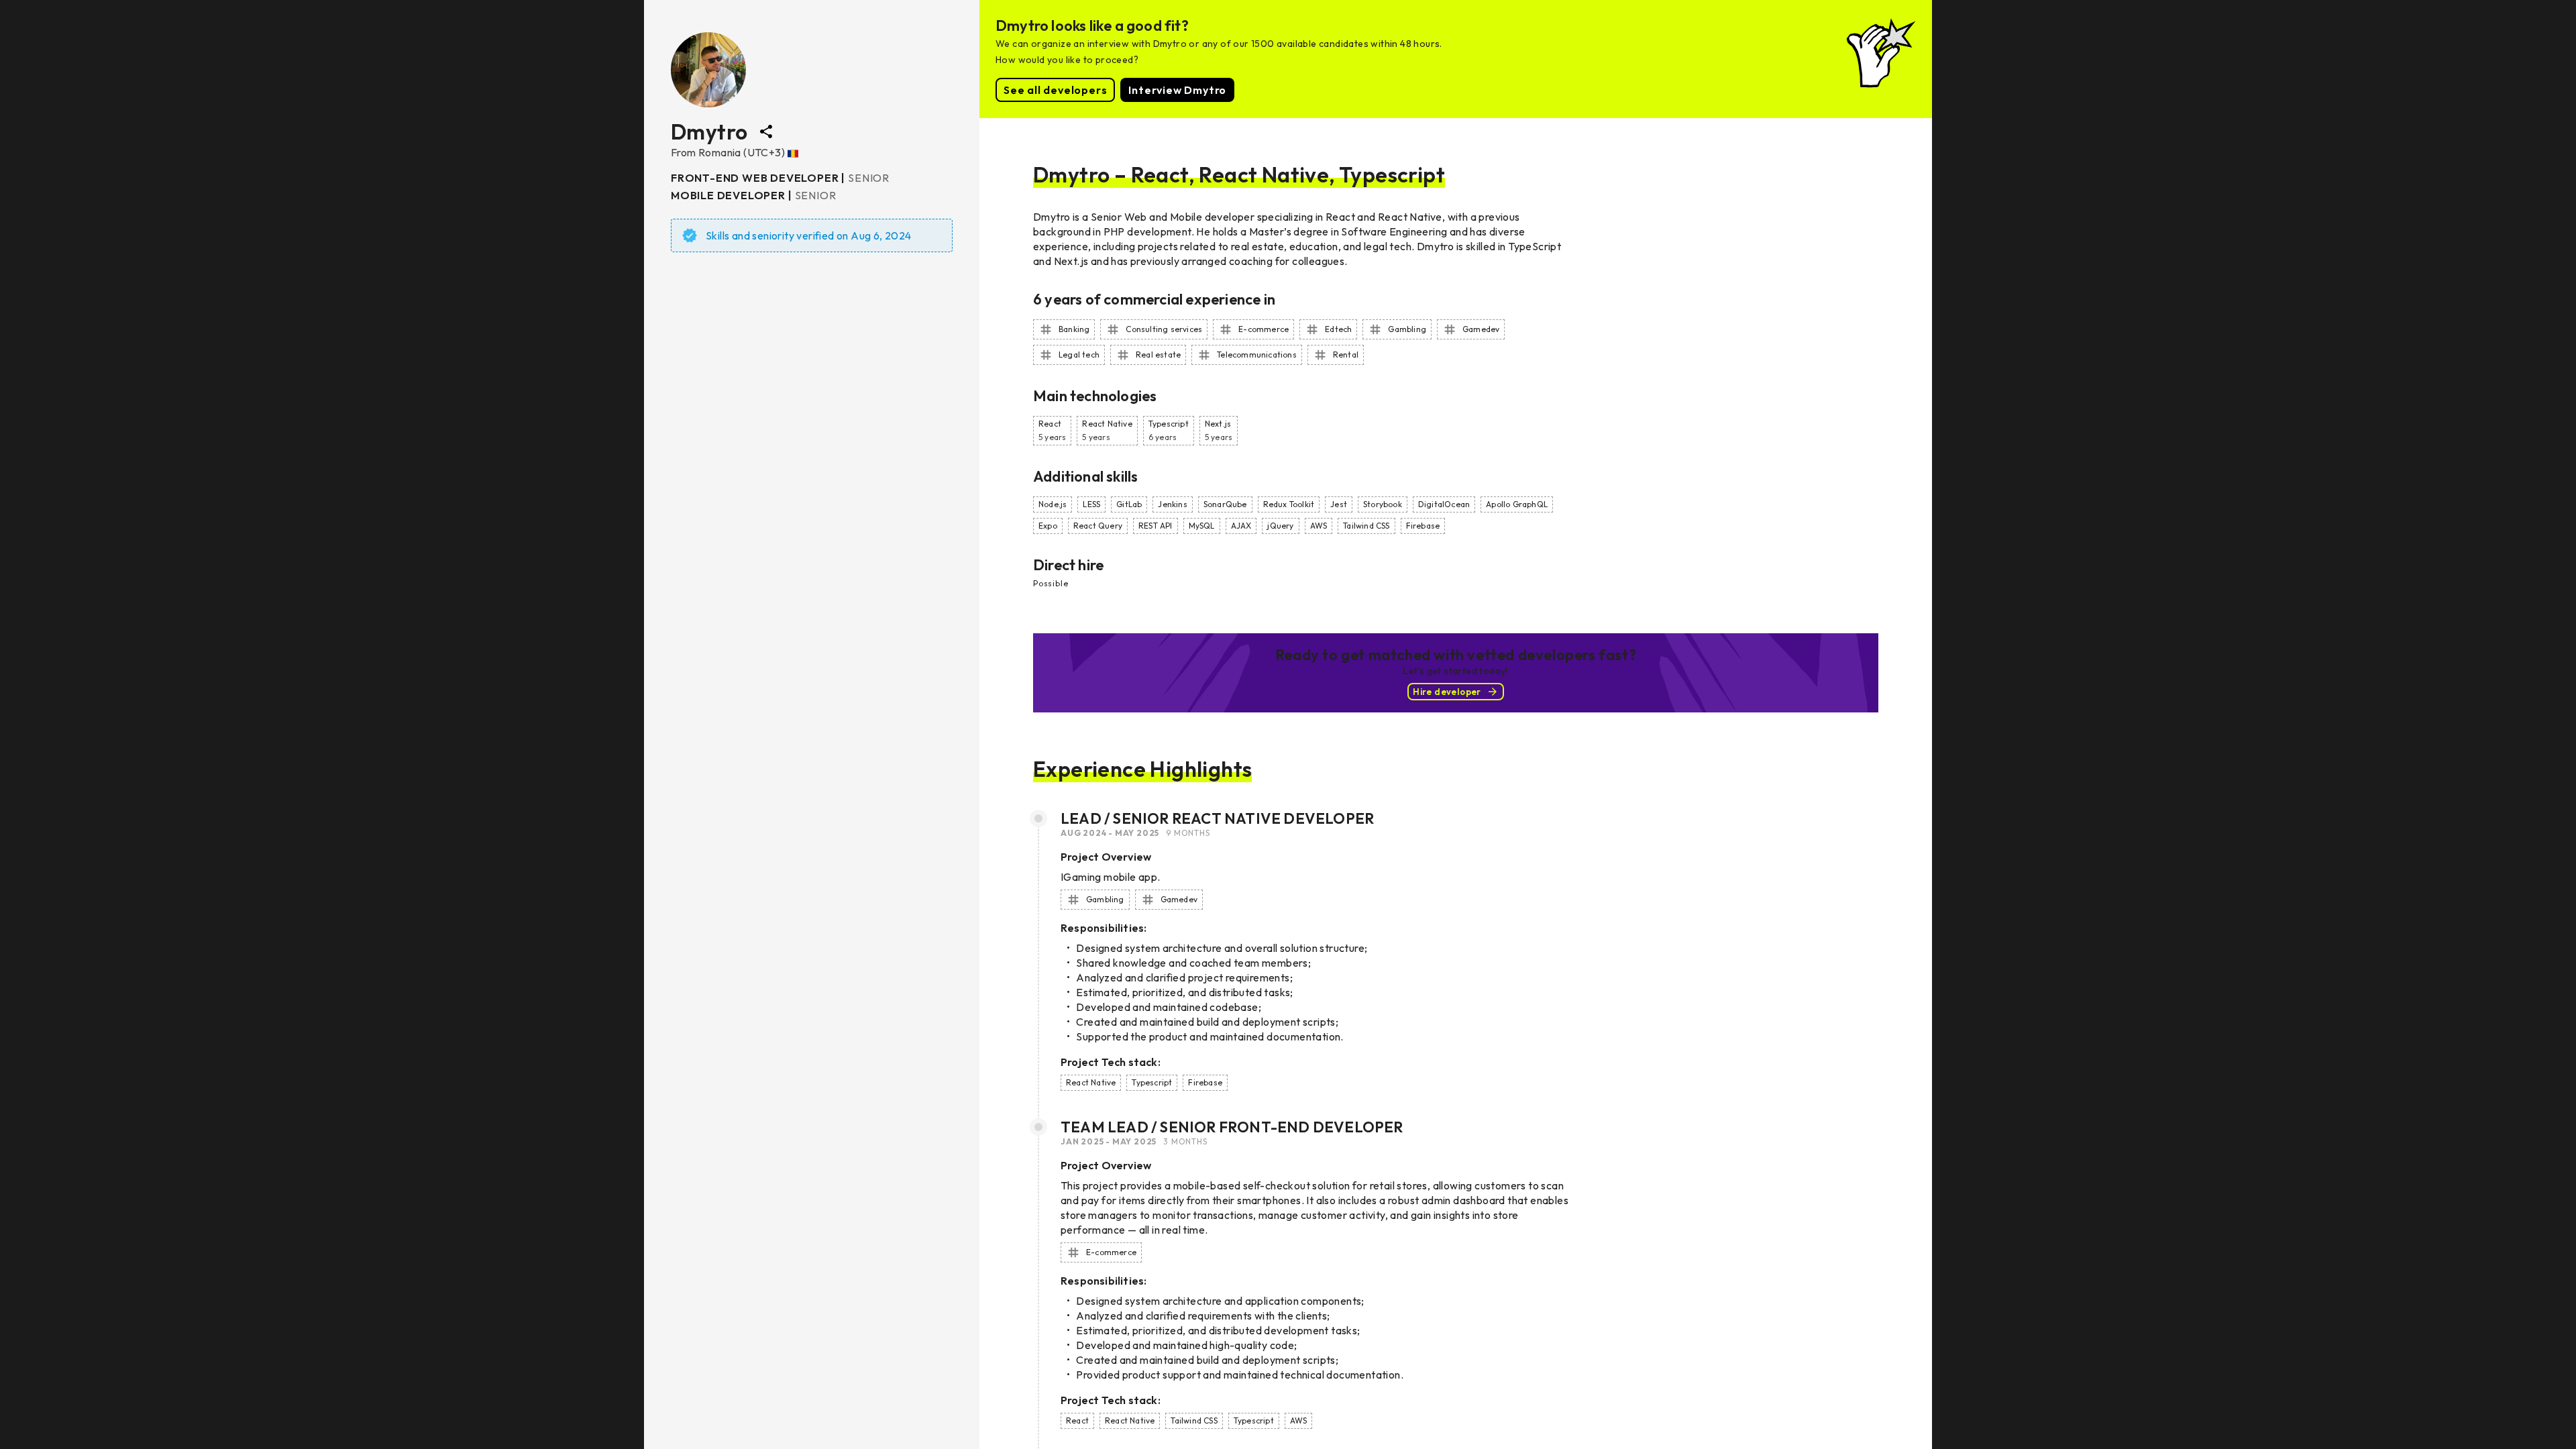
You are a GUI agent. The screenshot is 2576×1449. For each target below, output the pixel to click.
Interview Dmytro (1177, 90)
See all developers (1055, 90)
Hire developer (1447, 692)
